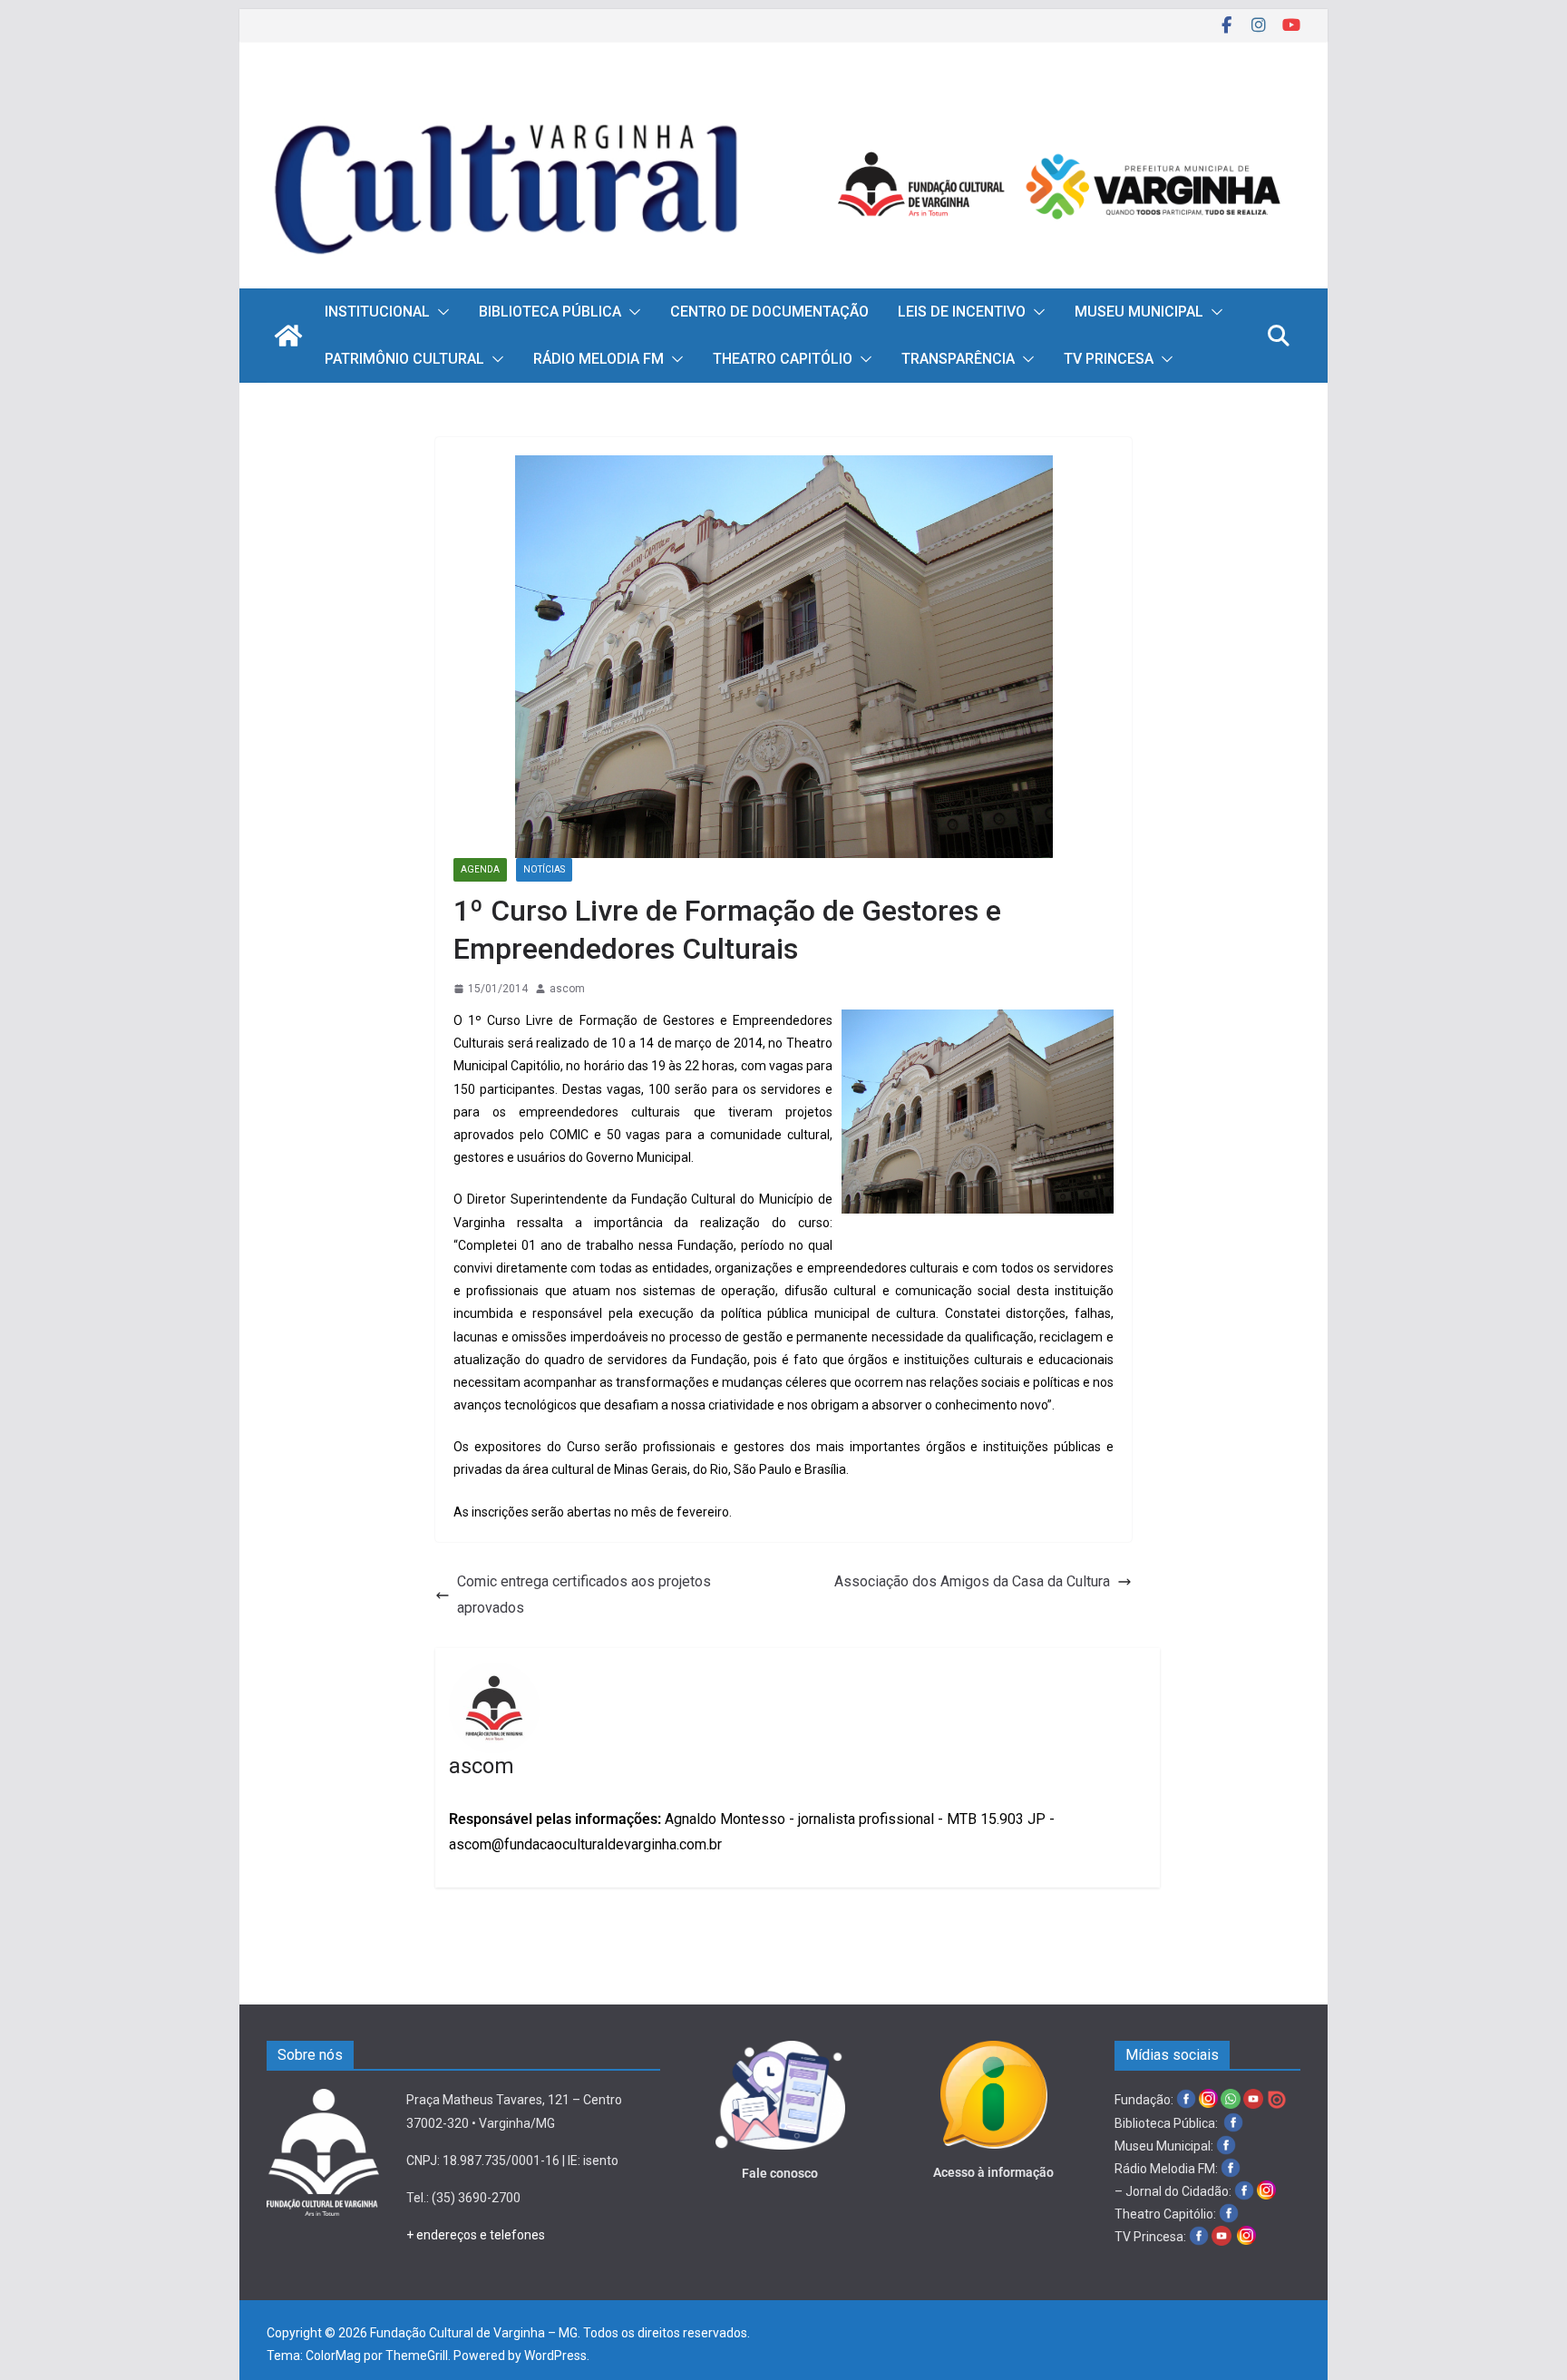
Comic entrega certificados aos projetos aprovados (584, 1595)
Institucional (377, 312)
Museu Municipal (1139, 312)
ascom (567, 989)
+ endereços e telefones (476, 2235)
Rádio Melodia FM (599, 359)
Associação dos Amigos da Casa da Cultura (972, 1581)
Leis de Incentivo (962, 312)
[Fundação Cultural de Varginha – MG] (783, 98)
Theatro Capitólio (783, 359)
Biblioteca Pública (550, 312)
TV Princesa (1109, 359)
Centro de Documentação (769, 312)
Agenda (480, 869)
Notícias (544, 869)
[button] (440, 312)
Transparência (958, 359)
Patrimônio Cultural (404, 359)
